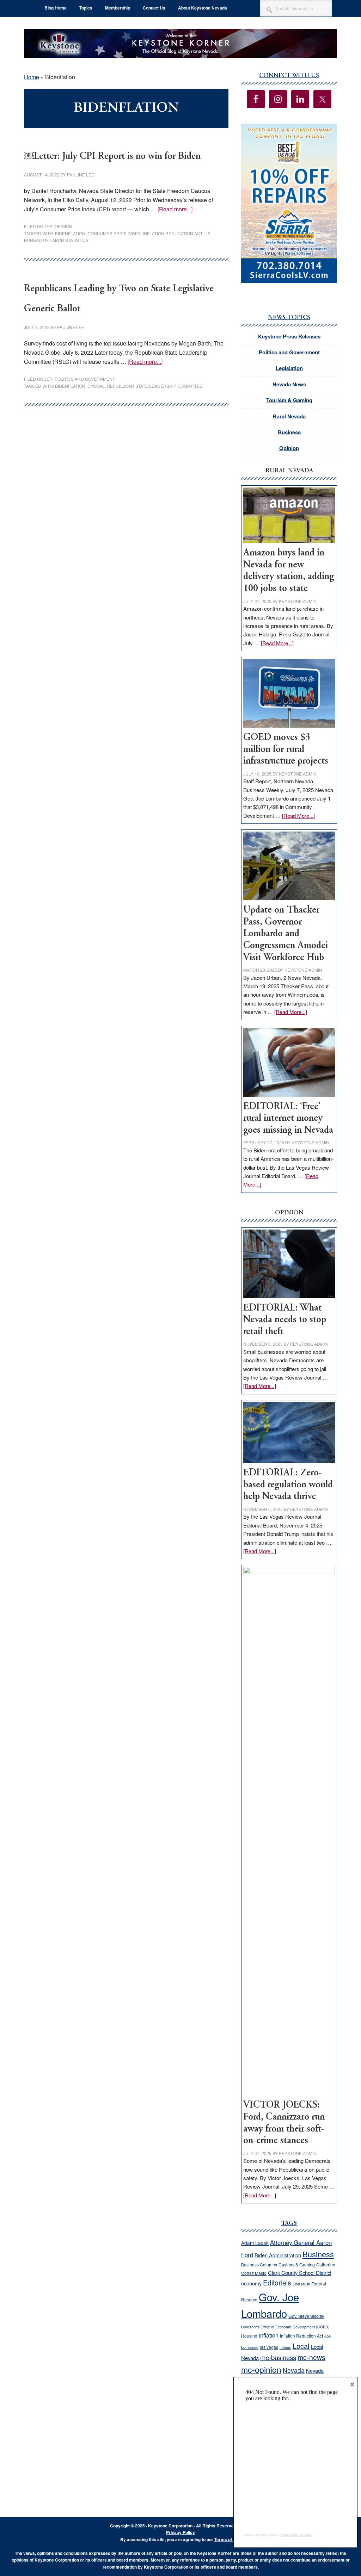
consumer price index (114, 233)
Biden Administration (278, 2255)
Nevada (294, 2370)
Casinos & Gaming (297, 2265)
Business (289, 432)
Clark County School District (300, 2273)
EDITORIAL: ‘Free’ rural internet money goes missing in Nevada (288, 1119)
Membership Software (296, 2535)
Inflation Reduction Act (301, 2336)
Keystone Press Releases (289, 336)
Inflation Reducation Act (173, 233)
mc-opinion (261, 2369)
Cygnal (96, 386)
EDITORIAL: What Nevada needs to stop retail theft (285, 1320)
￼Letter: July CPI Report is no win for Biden (112, 157)
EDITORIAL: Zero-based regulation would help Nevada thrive (288, 1485)
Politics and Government (85, 379)
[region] (289, 203)
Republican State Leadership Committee (155, 386)
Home (32, 77)
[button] (289, 203)
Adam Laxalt (255, 2243)
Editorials (277, 2283)
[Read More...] (277, 643)
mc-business (278, 2357)
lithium (285, 2347)
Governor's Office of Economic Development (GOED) (285, 2327)
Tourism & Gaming (289, 400)
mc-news (311, 2357)
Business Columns (259, 2264)
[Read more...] (175, 209)
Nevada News (289, 384)
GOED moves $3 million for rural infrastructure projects (286, 749)
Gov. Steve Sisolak (306, 2316)
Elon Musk (301, 2284)
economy (251, 2283)
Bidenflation (70, 233)
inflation (269, 2335)
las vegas (269, 2347)
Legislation (289, 368)
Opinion (63, 226)
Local (301, 2346)
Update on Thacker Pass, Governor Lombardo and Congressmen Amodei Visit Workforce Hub (286, 934)
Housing (249, 2336)
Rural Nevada (289, 416)
